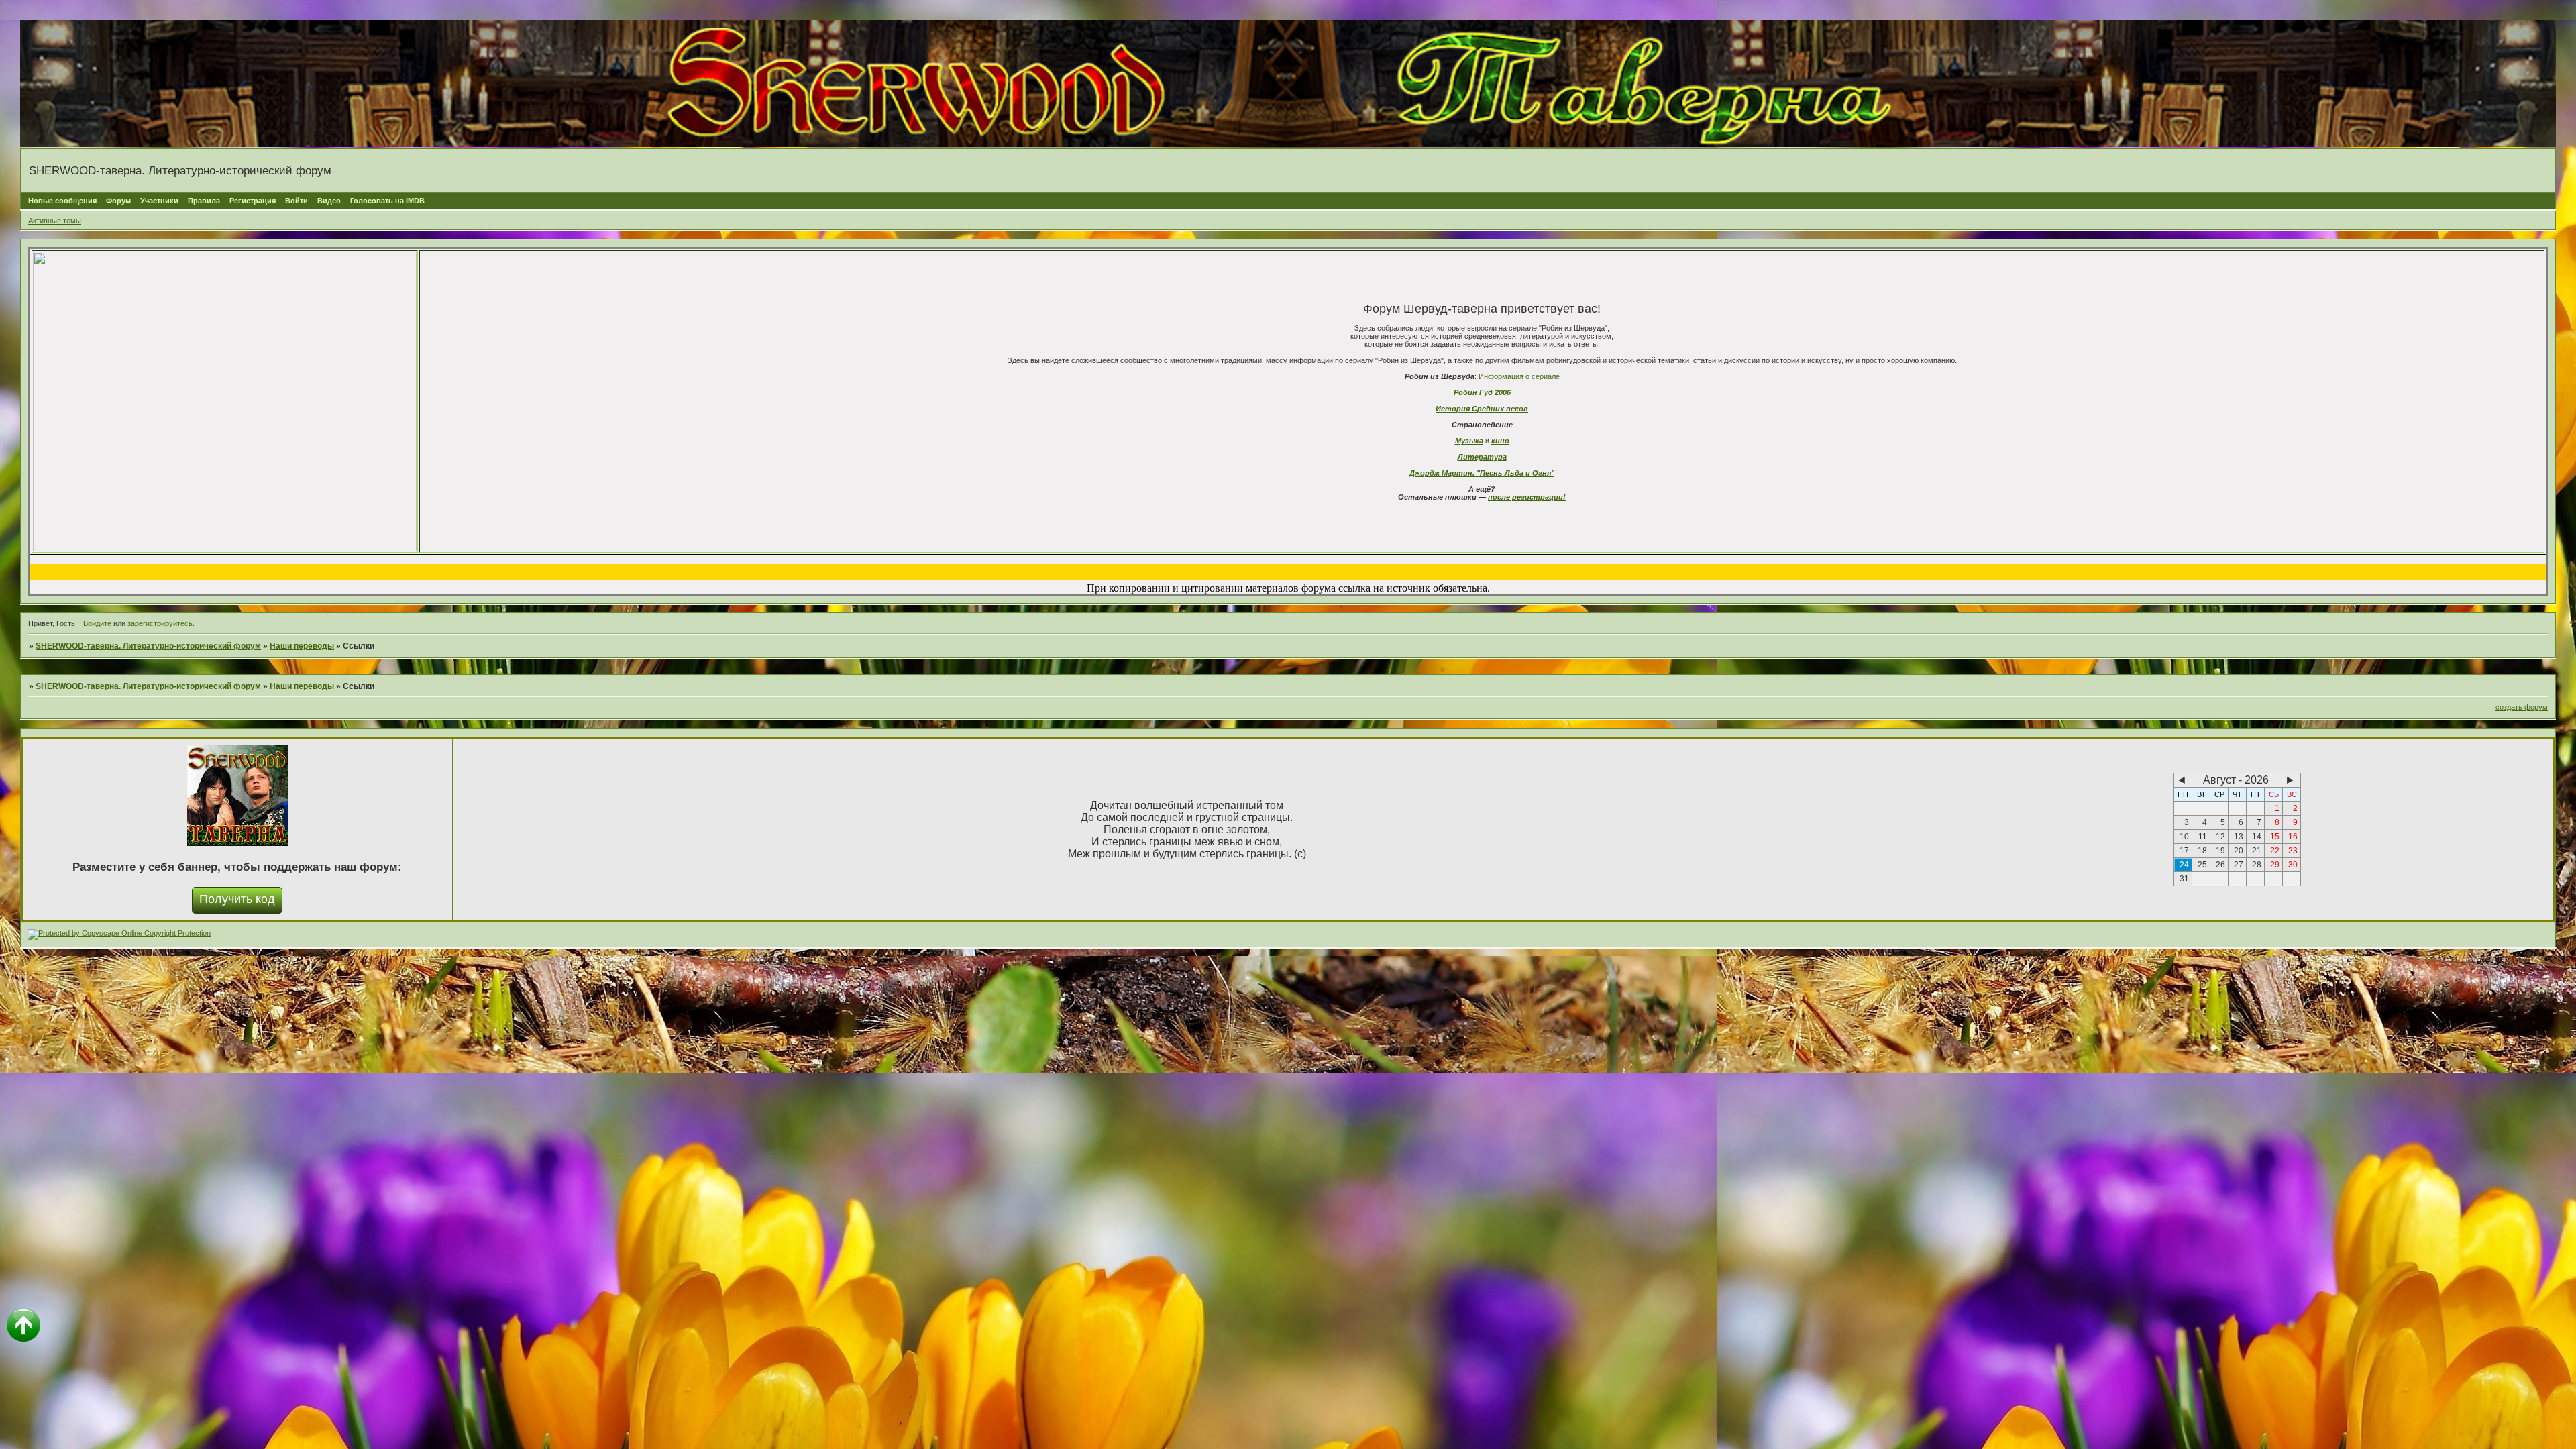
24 (2184, 865)
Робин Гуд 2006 (1482, 392)
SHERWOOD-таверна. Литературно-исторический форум (148, 646)
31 (2184, 879)
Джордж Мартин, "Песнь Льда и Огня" (1482, 473)
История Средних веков (1482, 409)
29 (2275, 865)
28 (2257, 865)
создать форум (2522, 707)
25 (2202, 865)
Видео (329, 201)
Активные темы (55, 221)
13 (2239, 837)
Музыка (1469, 441)
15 (2275, 837)
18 (2202, 851)
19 (2220, 851)
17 (2184, 851)
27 (2239, 865)
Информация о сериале (1519, 376)
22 (2275, 851)
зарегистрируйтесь (160, 623)
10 (2184, 837)
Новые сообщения (62, 201)
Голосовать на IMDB (387, 201)
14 (2257, 837)
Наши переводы (302, 646)
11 (2203, 837)
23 (2293, 851)
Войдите (97, 623)
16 (2293, 837)
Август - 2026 (2236, 780)
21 (2257, 851)
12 (2220, 837)
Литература (1482, 457)
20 (2239, 851)
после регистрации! (1527, 497)
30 (2293, 865)
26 (2220, 865)
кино (1500, 441)
